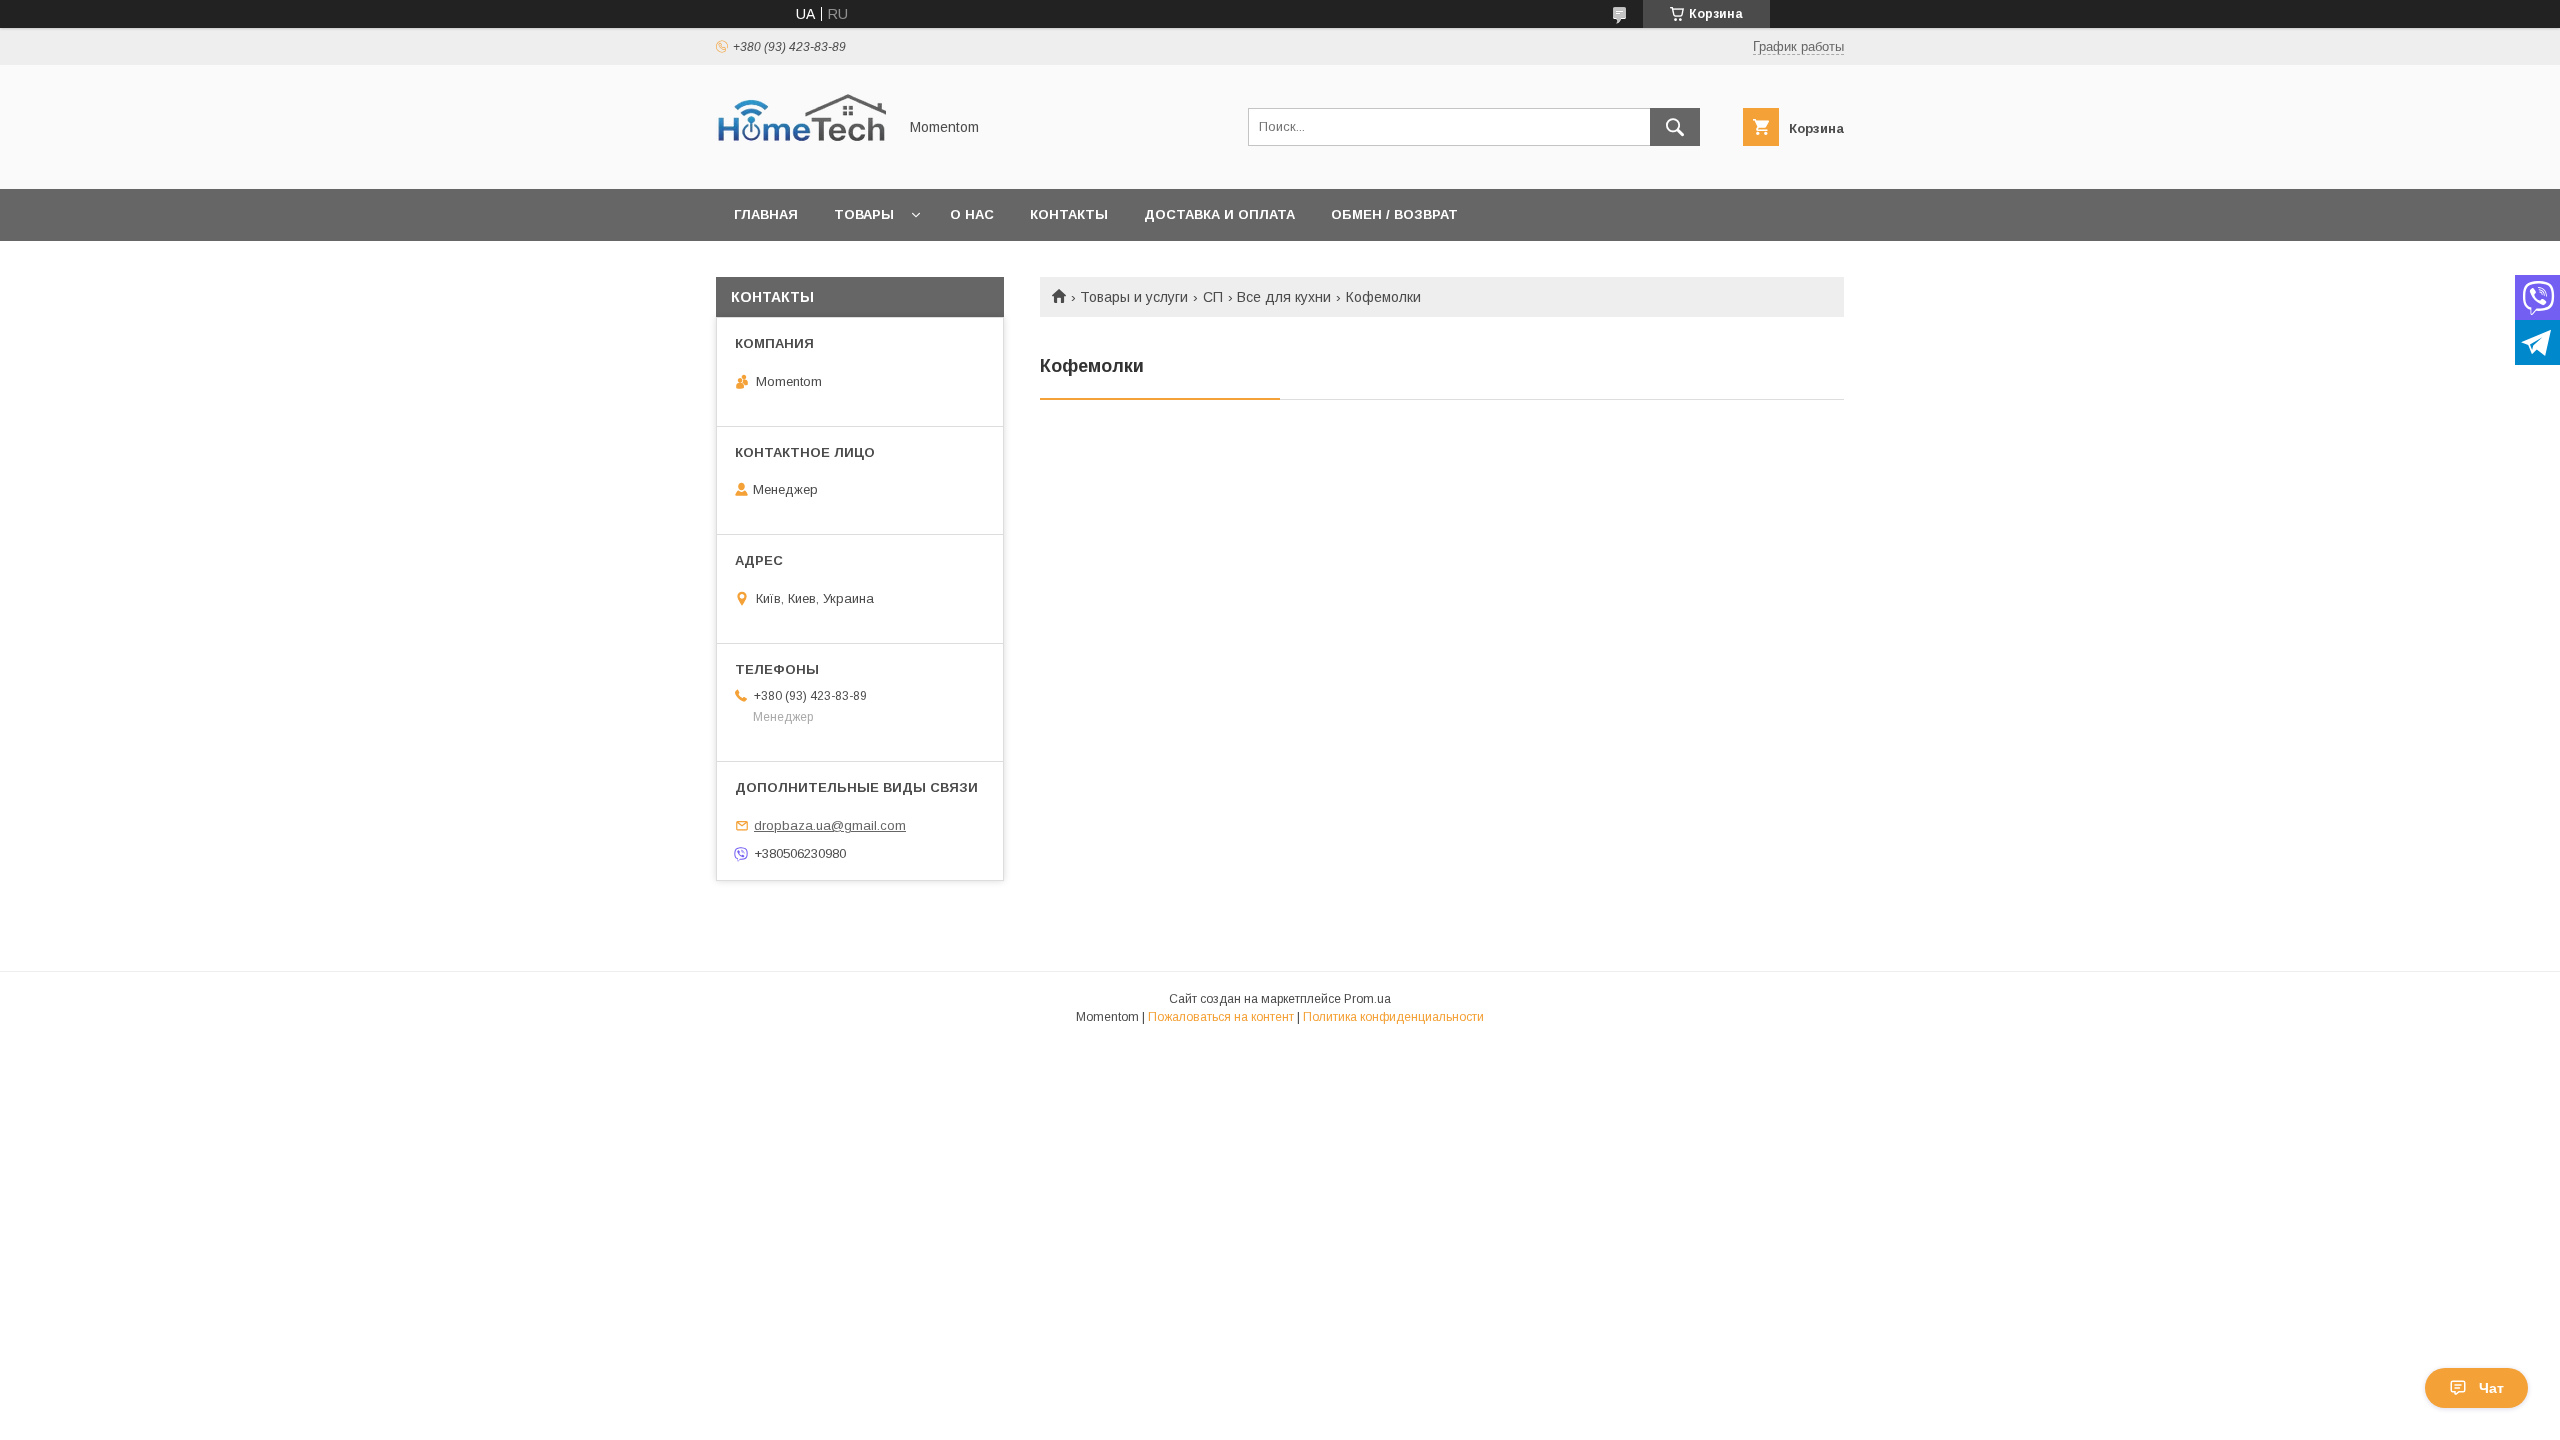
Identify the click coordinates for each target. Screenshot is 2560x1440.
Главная (766, 214)
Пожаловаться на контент (1221, 1017)
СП (1213, 297)
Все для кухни (1284, 297)
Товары (864, 214)
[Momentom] (801, 163)
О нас (972, 214)
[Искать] (1675, 127)
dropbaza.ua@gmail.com (830, 825)
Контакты (1069, 214)
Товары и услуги (1134, 297)
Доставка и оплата (1219, 214)
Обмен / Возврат (1394, 214)
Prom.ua (1367, 999)
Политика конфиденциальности (1393, 1017)
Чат (2491, 1388)
